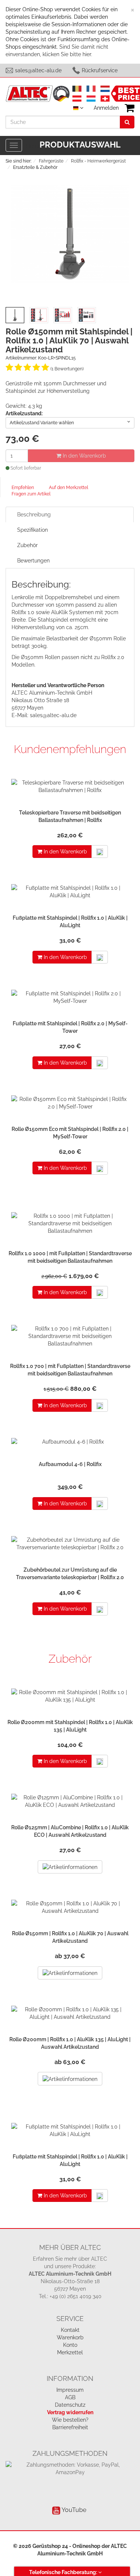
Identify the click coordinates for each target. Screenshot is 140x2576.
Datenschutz (70, 2405)
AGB (70, 2397)
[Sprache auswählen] (78, 108)
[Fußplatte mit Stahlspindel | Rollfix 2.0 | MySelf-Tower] (70, 999)
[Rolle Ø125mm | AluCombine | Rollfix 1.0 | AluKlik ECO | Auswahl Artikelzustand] (70, 1803)
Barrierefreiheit (70, 2427)
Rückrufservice (100, 70)
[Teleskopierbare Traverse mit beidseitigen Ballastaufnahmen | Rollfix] (70, 788)
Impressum (70, 2390)
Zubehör (27, 545)
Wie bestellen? (70, 2420)
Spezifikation (32, 530)
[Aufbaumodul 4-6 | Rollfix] (70, 1444)
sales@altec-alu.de (38, 70)
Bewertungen (33, 561)
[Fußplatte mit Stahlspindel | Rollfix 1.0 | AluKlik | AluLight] (70, 893)
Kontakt (70, 2330)
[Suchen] (127, 122)
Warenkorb (70, 2337)
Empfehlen (23, 488)
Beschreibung (34, 515)
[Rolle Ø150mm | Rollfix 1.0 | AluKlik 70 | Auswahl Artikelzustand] (70, 1909)
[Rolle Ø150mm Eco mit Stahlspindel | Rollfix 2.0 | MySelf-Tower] (70, 1105)
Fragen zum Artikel (31, 494)
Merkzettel (70, 2352)
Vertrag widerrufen (70, 2412)
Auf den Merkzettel (69, 488)
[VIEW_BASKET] (130, 108)
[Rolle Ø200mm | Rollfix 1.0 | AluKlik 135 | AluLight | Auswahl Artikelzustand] (70, 2015)
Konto (70, 2345)
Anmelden (106, 108)
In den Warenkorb (84, 456)
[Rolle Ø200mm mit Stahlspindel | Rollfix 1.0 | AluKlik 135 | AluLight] (70, 1698)
